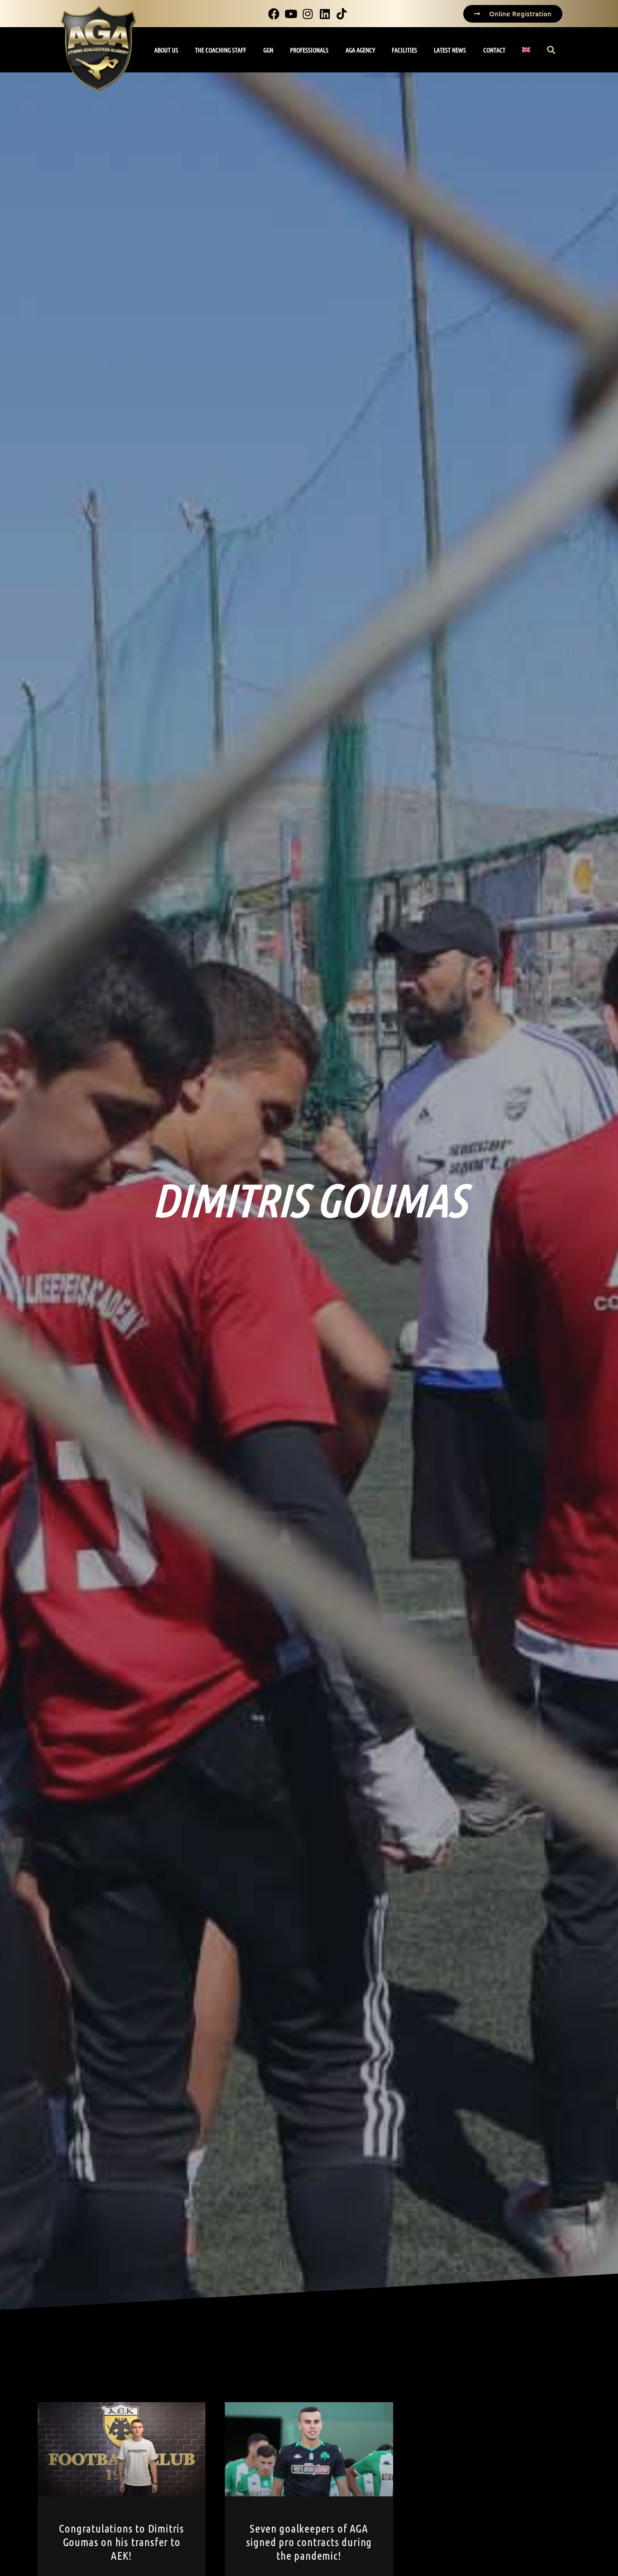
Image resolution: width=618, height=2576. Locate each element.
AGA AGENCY (360, 50)
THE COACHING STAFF (221, 50)
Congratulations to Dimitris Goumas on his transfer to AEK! (121, 2542)
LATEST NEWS (450, 50)
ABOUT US (166, 50)
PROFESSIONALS (309, 50)
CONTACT (494, 50)
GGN (268, 50)
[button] (551, 50)
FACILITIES (404, 50)
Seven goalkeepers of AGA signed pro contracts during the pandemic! (309, 2542)
